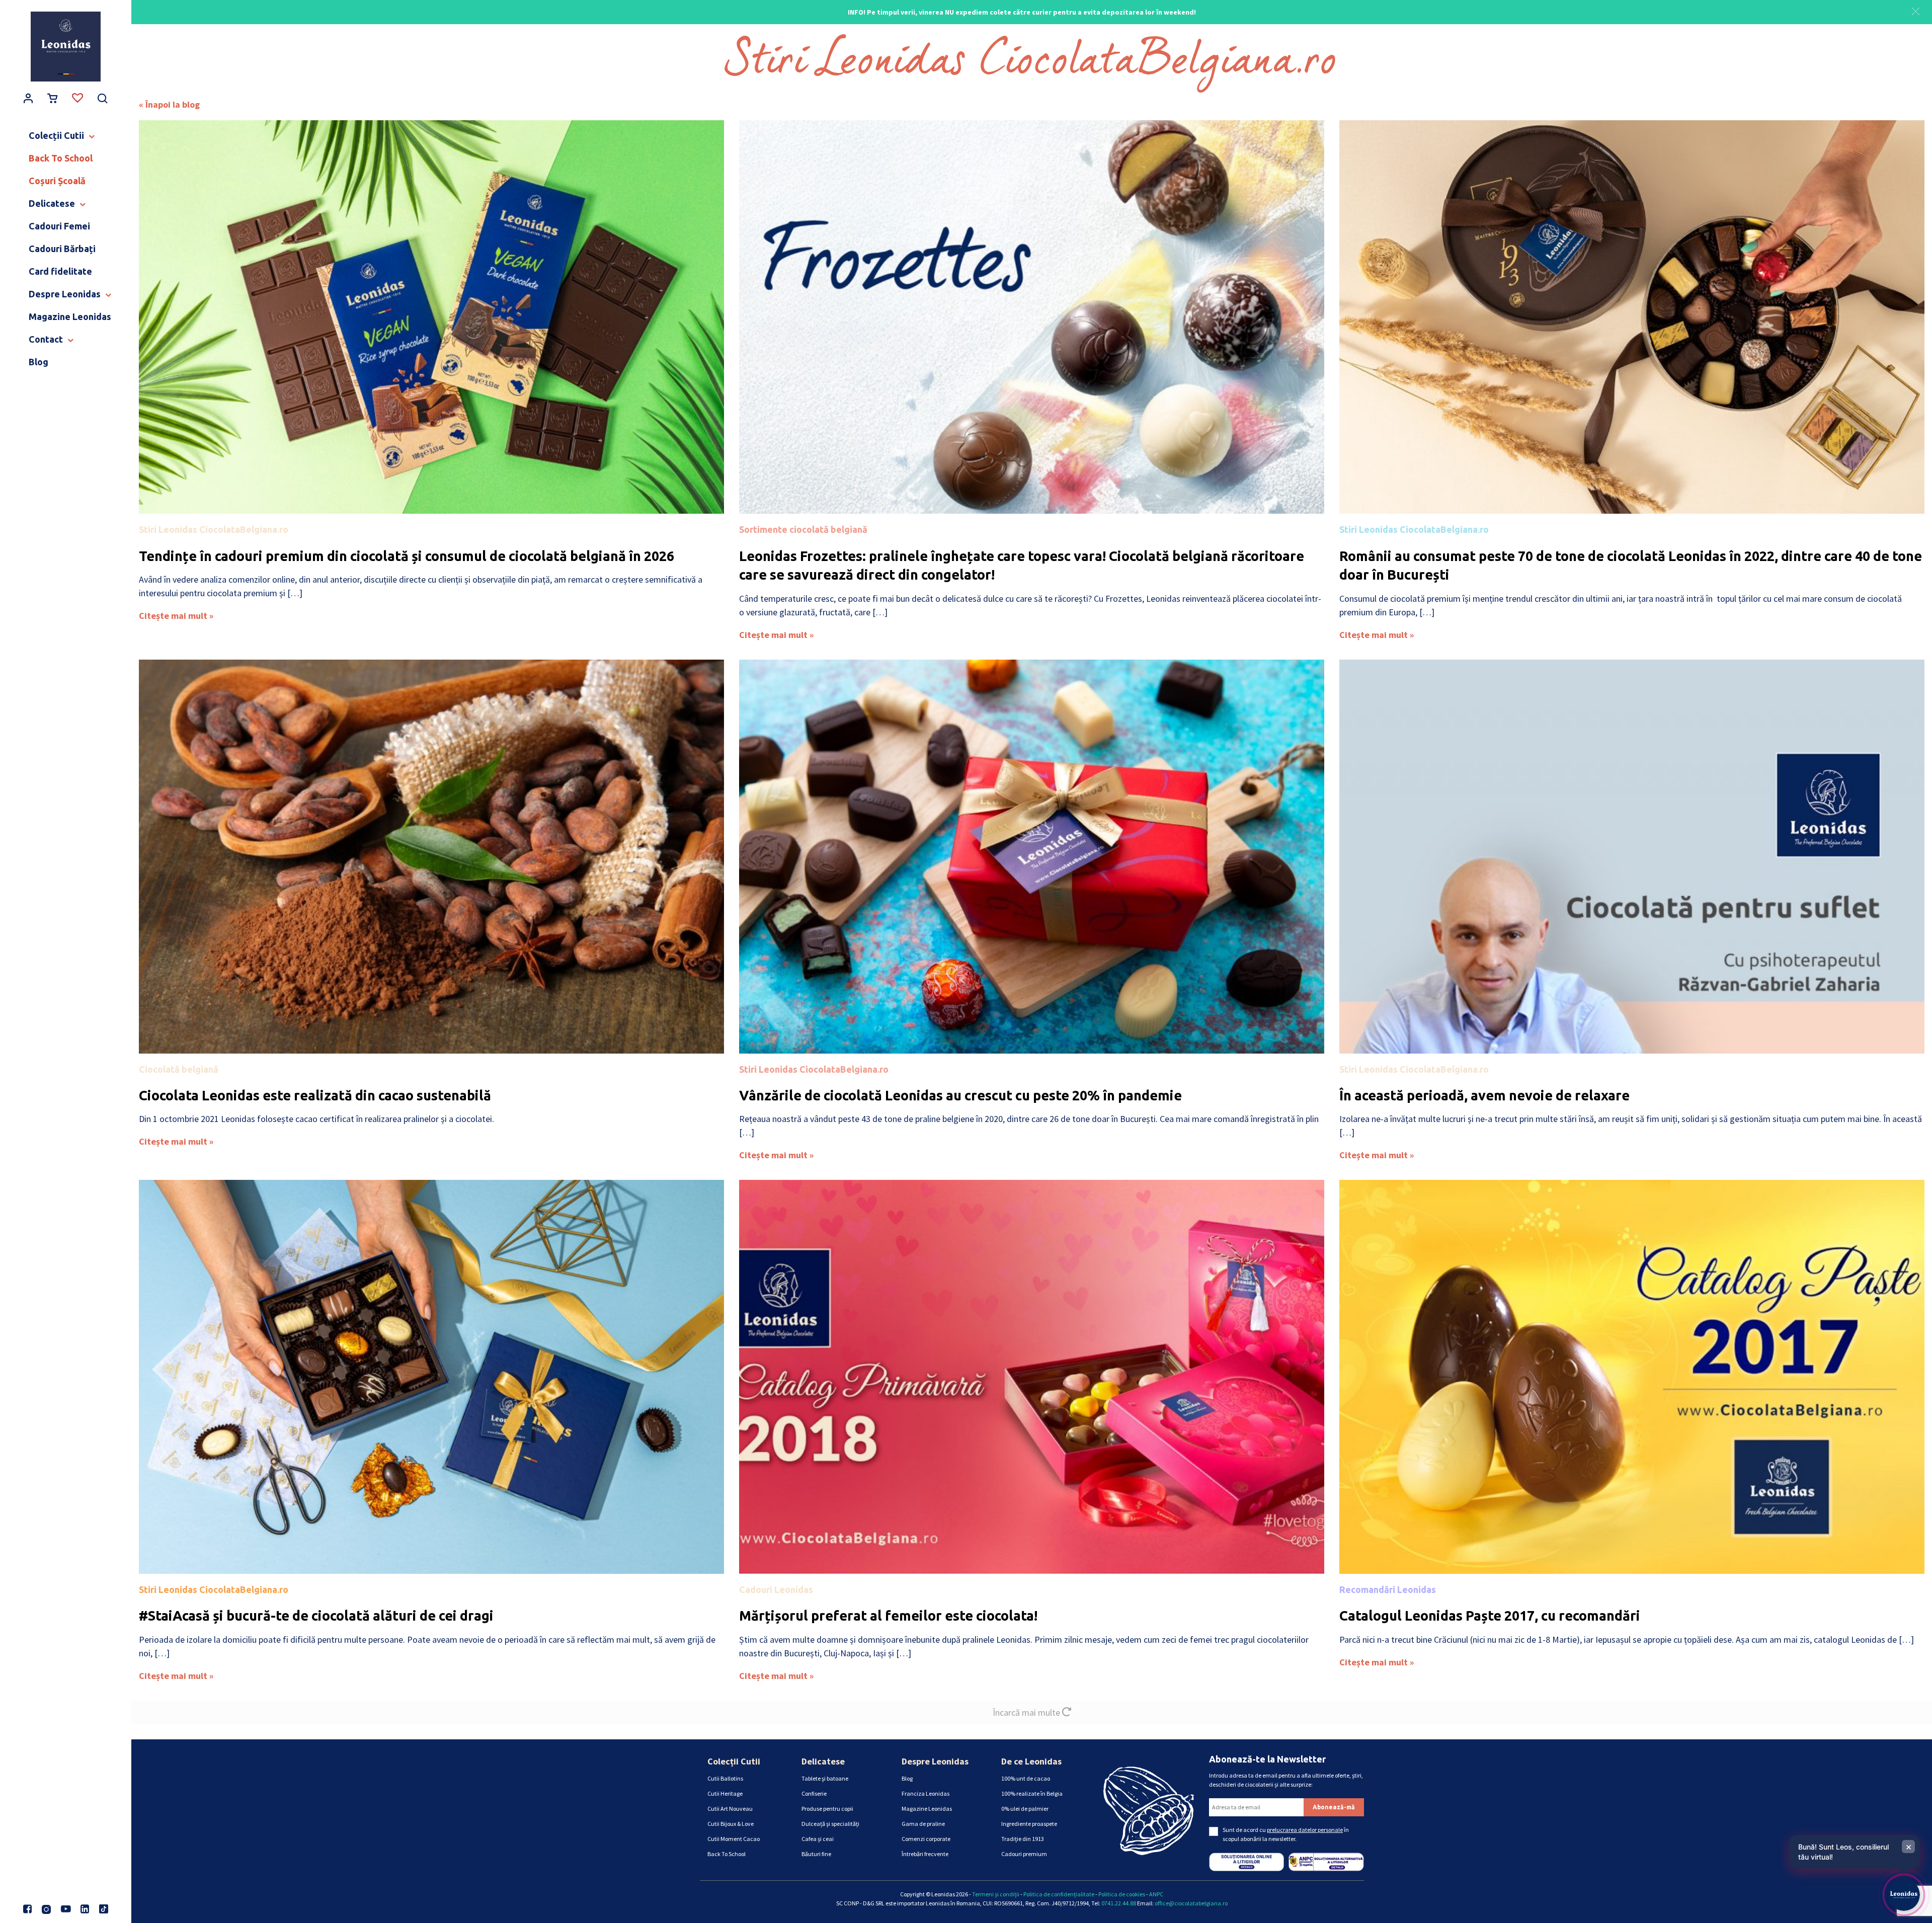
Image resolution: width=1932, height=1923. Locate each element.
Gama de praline (923, 1824)
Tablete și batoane (825, 1778)
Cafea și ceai (818, 1839)
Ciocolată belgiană (179, 1069)
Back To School (727, 1854)
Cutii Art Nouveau (730, 1809)
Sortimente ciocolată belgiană (803, 529)
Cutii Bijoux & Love (731, 1824)
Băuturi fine (816, 1854)
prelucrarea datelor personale (1305, 1830)
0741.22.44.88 (1119, 1903)
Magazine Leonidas (927, 1809)
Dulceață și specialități (830, 1824)
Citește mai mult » (176, 616)
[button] (1916, 10)
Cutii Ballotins (725, 1778)
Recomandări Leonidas (1388, 1589)
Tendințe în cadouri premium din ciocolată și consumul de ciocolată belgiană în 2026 (407, 556)
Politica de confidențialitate (1059, 1894)
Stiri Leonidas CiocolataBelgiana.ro (214, 529)
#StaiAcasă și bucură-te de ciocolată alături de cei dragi (316, 1616)
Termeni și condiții (996, 1894)
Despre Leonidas (935, 1761)
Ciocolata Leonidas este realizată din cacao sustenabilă (315, 1095)
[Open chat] (1904, 1895)
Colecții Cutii (734, 1761)
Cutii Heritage (725, 1793)
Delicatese (823, 1761)
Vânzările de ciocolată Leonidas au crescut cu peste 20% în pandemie (960, 1095)
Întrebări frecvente (925, 1854)
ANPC (1156, 1894)
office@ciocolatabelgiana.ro (1191, 1903)
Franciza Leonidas (925, 1793)
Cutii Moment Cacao (734, 1839)
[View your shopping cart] (53, 99)
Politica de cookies (1122, 1894)
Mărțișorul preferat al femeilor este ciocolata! (888, 1616)
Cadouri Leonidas (776, 1589)
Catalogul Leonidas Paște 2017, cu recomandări (1490, 1616)
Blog (907, 1778)
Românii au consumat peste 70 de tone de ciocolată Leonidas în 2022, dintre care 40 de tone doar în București (1631, 566)
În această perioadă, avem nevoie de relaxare (1484, 1095)
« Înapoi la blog (169, 104)
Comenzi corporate (926, 1839)
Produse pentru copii (827, 1809)
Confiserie (814, 1793)
